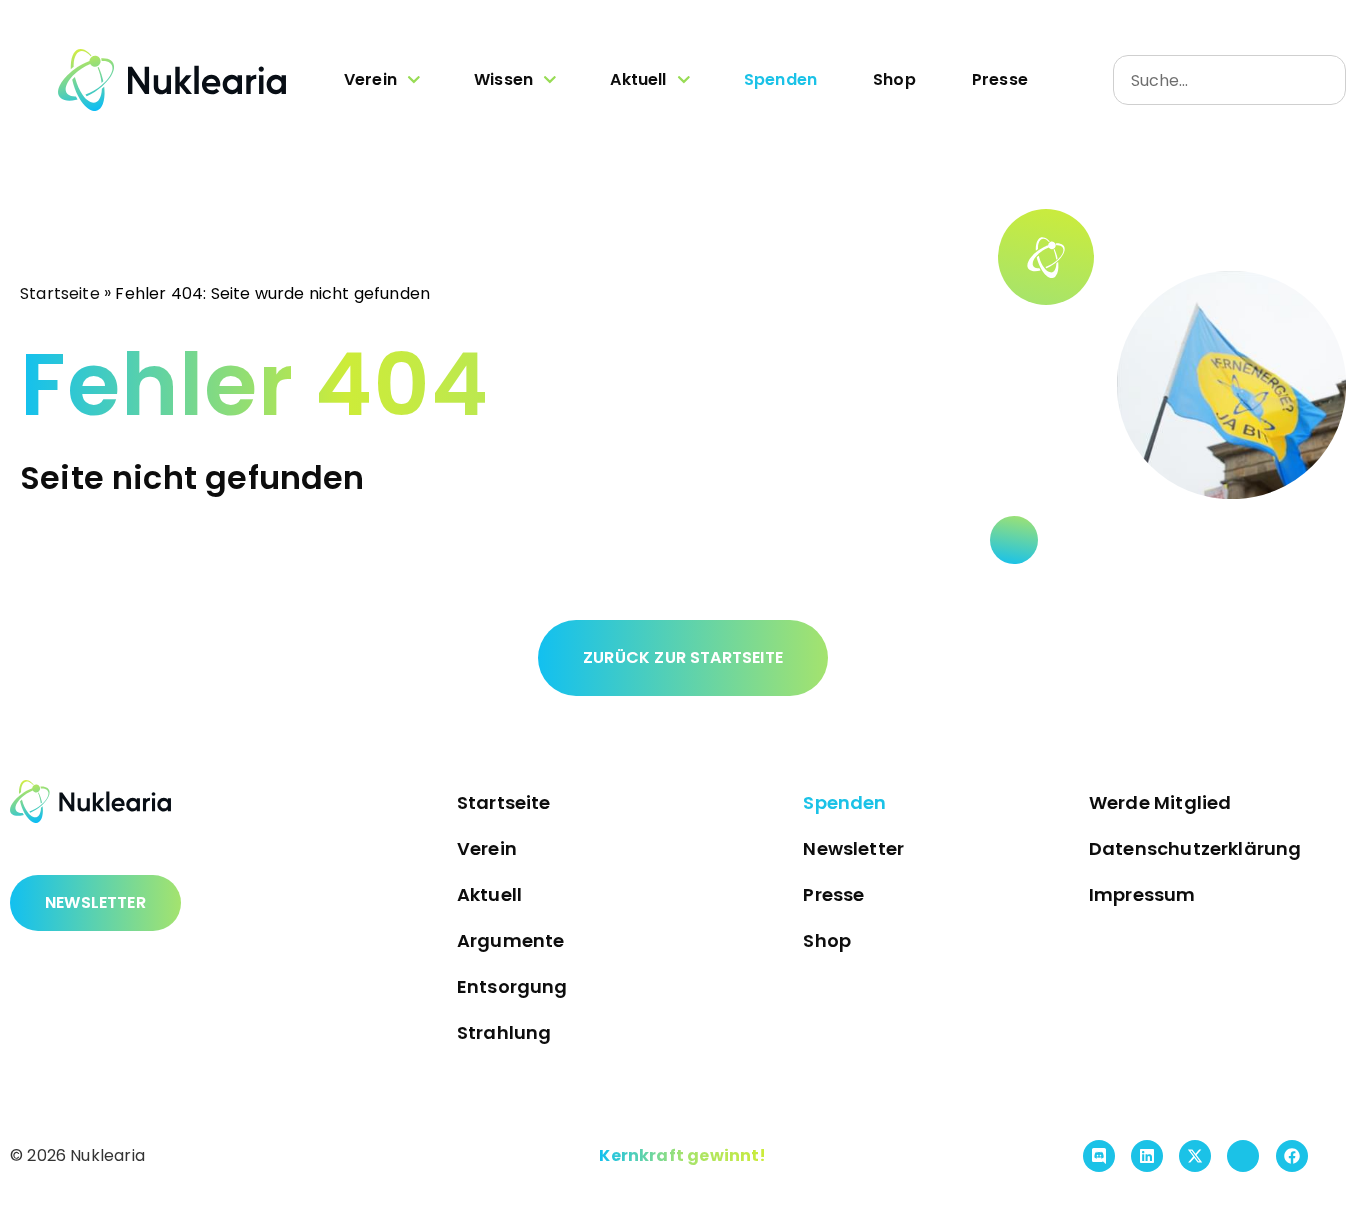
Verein (370, 79)
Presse (1000, 79)
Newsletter (853, 848)
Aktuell (638, 79)
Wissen (503, 79)
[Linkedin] (1147, 1156)
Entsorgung (512, 986)
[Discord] (1099, 1156)
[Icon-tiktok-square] (1243, 1156)
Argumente (511, 940)
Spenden (780, 79)
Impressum (1142, 894)
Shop (894, 79)
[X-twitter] (1195, 1156)
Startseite (60, 292)
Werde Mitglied (1160, 802)
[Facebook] (1292, 1156)
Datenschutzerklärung (1195, 848)
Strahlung (504, 1032)
